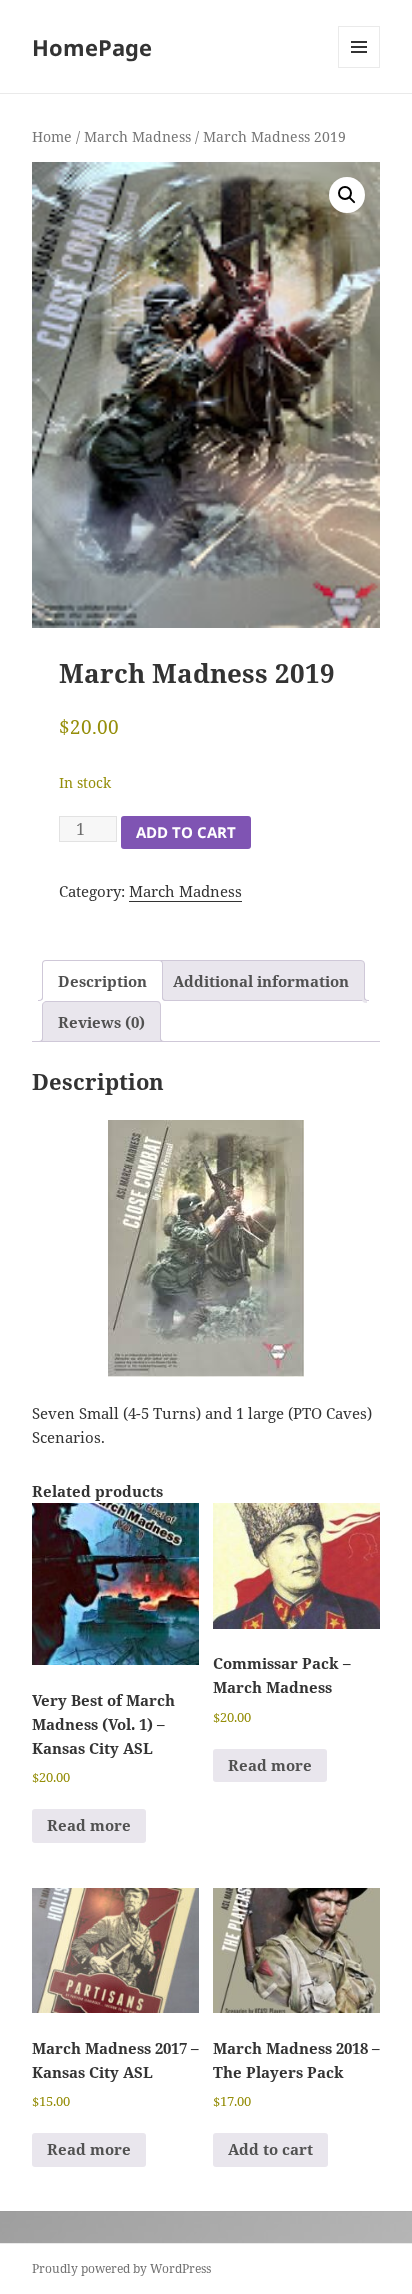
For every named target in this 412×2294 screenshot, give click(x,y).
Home (52, 136)
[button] (347, 195)
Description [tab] (102, 981)
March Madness (137, 136)
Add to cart (186, 832)
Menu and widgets (359, 67)
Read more (89, 1825)
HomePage (92, 47)
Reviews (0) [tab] (101, 1022)
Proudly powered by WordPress (121, 2268)
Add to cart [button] (270, 2149)
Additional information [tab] (261, 981)
